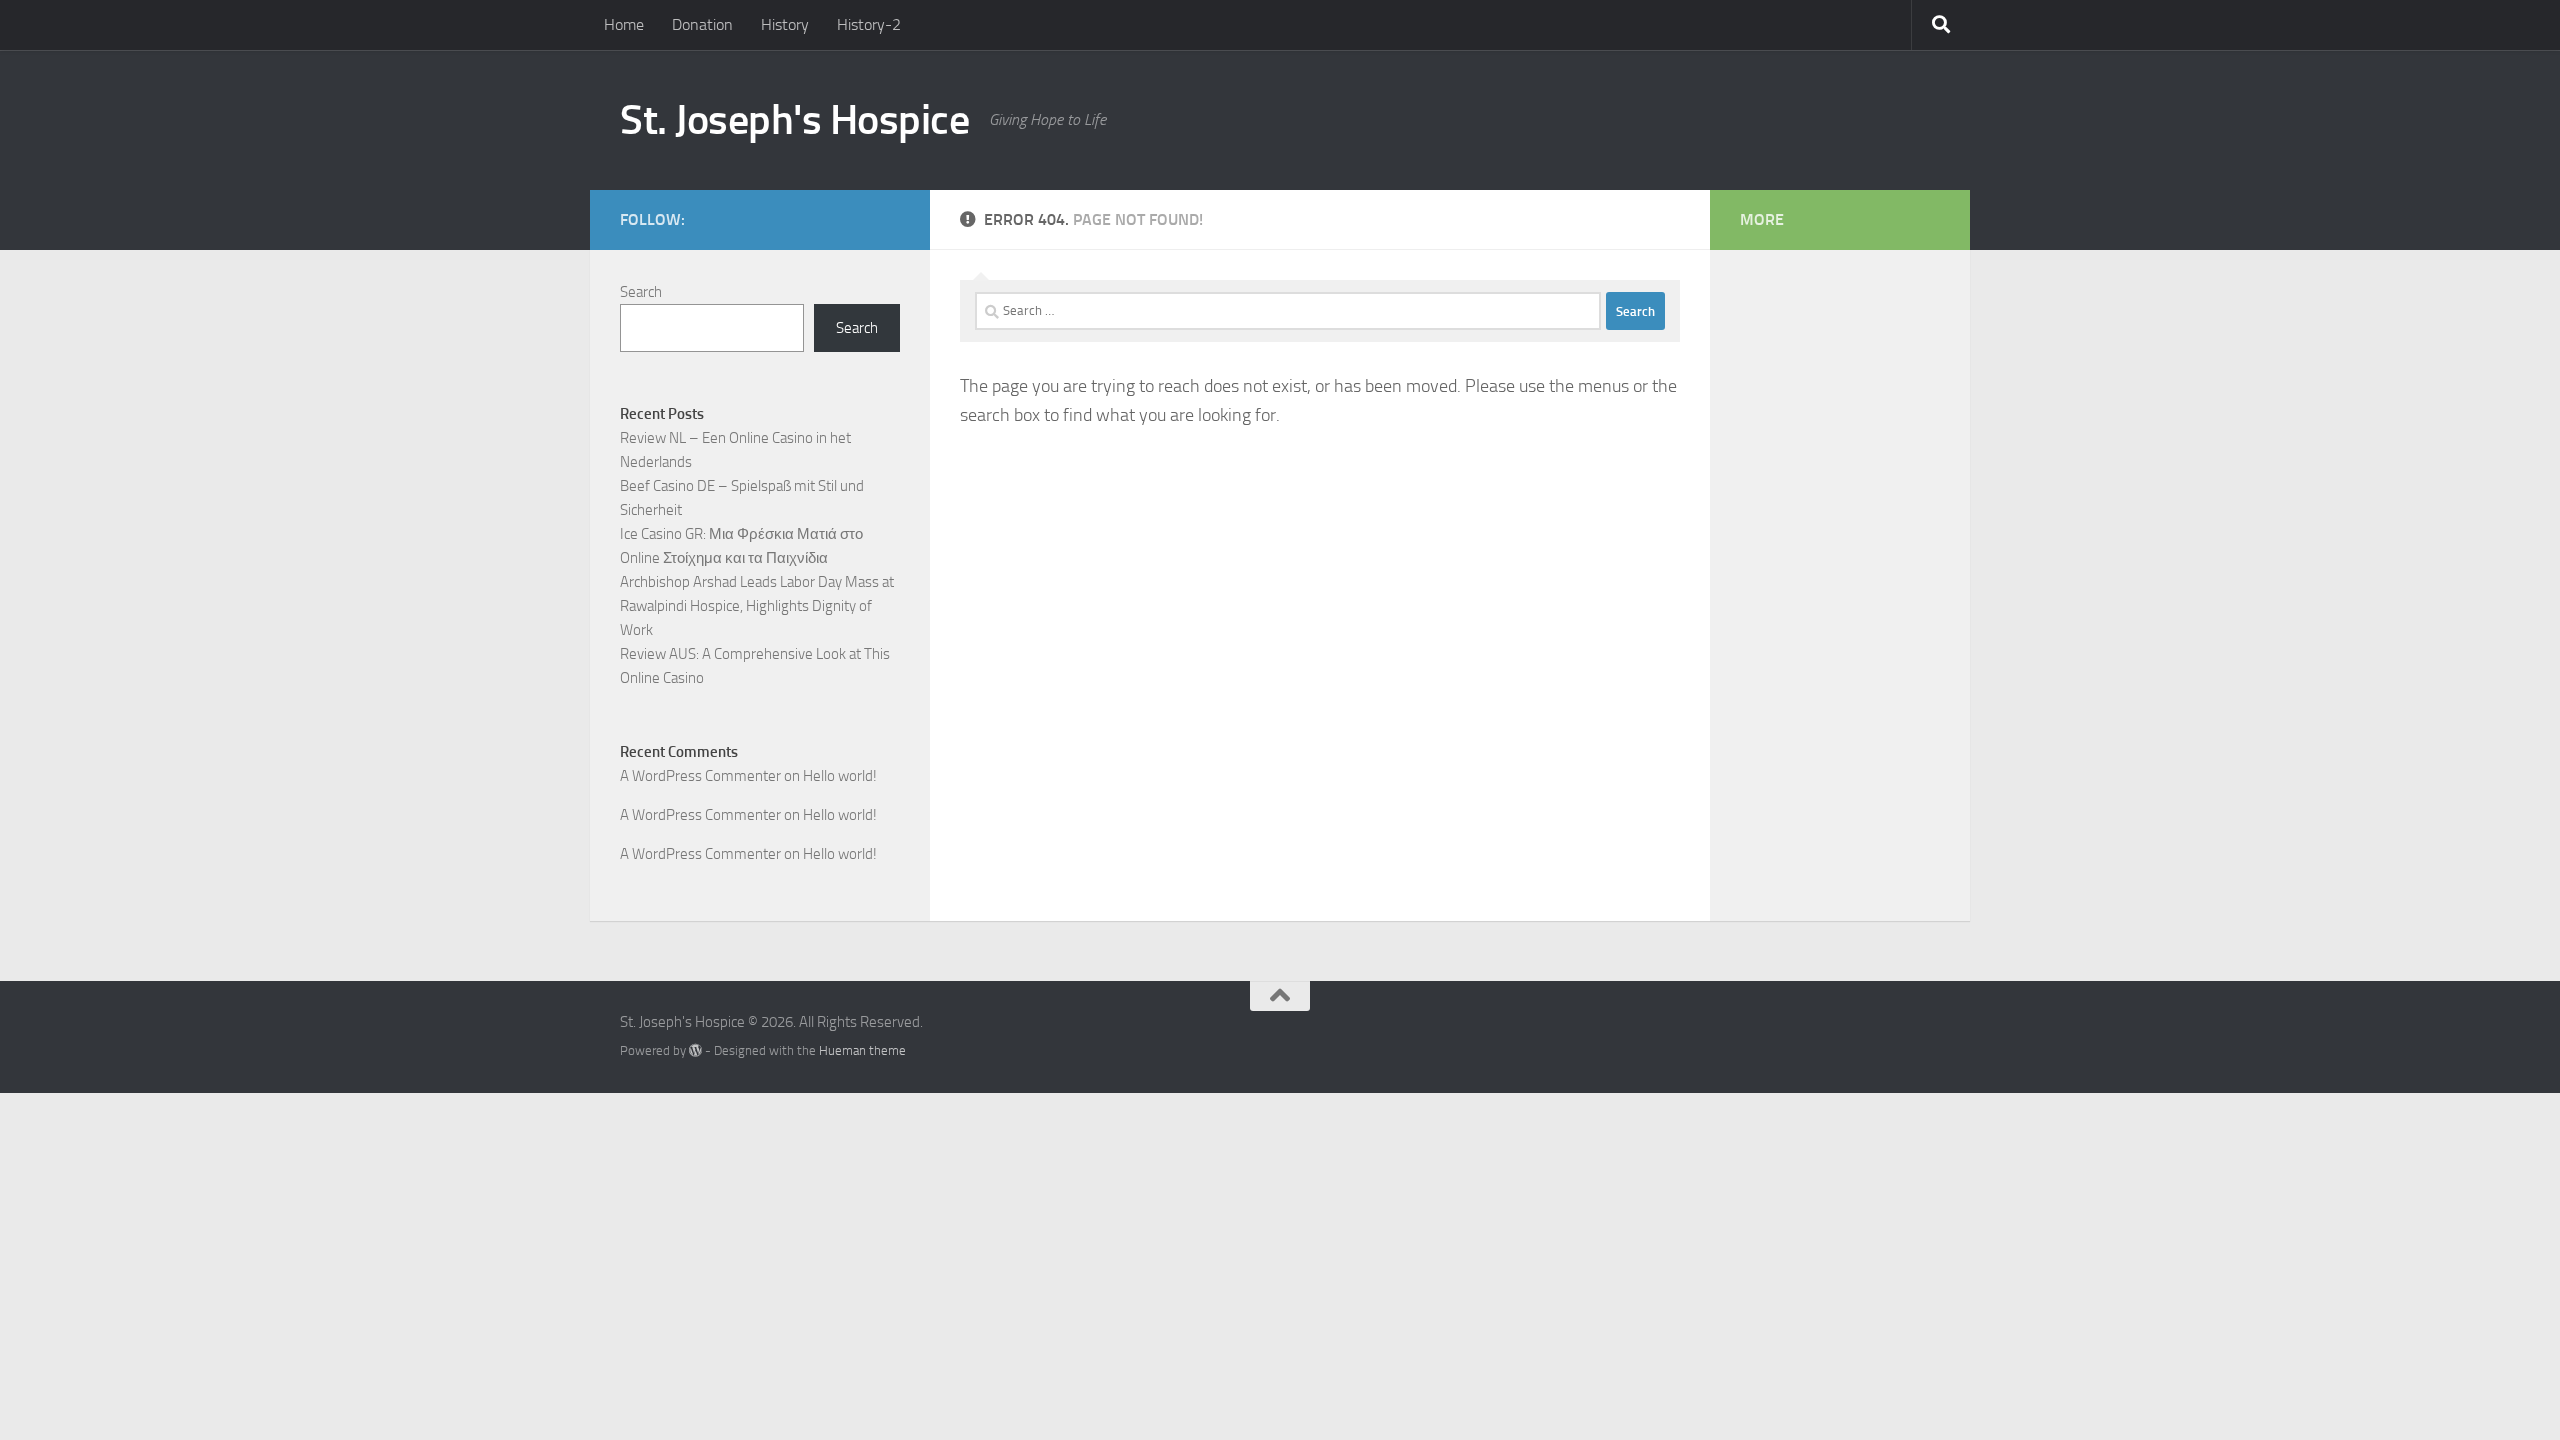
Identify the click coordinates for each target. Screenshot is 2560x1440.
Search (641, 292)
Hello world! (840, 776)
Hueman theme (862, 1050)
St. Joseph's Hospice (794, 120)
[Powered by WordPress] (695, 1050)
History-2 (869, 24)
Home (624, 24)
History (785, 24)
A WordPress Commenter (700, 854)
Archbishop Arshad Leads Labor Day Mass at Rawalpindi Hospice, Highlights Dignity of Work (757, 606)
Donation (702, 24)
